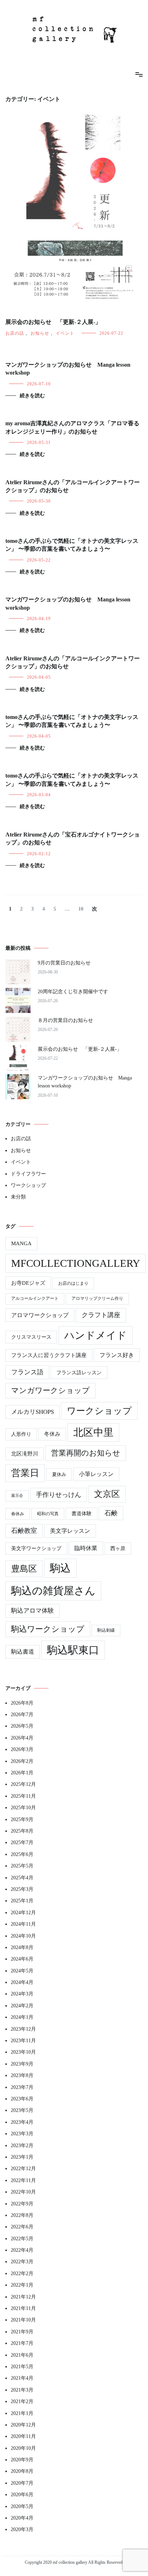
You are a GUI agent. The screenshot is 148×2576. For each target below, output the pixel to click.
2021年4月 (22, 2378)
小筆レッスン (96, 1474)
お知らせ (40, 333)
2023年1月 (22, 2157)
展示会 (17, 1496)
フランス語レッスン (79, 1372)
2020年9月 (22, 2460)
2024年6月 (22, 1959)
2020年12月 (23, 2425)
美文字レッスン (70, 1531)
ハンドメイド (96, 1335)
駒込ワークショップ (48, 1629)
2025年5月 (22, 1866)
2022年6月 (22, 2227)
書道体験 (82, 1514)
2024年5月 (22, 1971)
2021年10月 (23, 2320)
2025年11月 (23, 1796)
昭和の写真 (48, 1514)
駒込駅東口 (73, 1650)
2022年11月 (23, 2180)
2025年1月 (22, 1901)
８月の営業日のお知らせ (65, 1020)
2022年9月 (22, 2204)
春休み (18, 1514)
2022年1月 (22, 2285)
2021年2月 (22, 2401)
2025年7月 (22, 1842)
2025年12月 (23, 1784)
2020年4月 (22, 2518)
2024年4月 (22, 1982)
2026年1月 (22, 1773)
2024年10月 (23, 1936)
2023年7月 (22, 2087)
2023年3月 (22, 2134)
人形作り (21, 1434)
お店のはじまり (73, 1283)
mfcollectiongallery (76, 1263)
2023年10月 (23, 2052)
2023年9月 (22, 2064)
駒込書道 (23, 1652)
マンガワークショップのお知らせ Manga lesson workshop (85, 1082)
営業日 (25, 1473)
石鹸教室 (24, 1531)
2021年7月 (22, 2343)
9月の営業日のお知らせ (64, 963)
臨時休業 (86, 1548)
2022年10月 (23, 2192)
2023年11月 (23, 2041)
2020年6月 (22, 2495)
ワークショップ (28, 1185)
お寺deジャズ (28, 1283)
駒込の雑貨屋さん (53, 1591)
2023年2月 (22, 2146)
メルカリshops (33, 1412)
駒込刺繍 (106, 1630)
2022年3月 (22, 2262)
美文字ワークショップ (36, 1548)
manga (21, 1243)
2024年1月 (22, 2017)
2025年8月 (22, 1831)
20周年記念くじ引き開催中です (73, 992)
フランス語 (27, 1372)
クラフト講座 (101, 1315)
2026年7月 (22, 1715)
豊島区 (24, 1569)
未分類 (18, 1197)
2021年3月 (22, 2390)
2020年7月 (22, 2483)
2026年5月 (22, 1726)
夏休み (59, 1474)
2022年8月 (22, 2215)
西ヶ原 (118, 1548)
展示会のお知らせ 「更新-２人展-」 (53, 322)
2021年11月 (23, 2308)
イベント (65, 333)
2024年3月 (22, 1994)
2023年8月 (22, 2075)
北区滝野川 (25, 1454)
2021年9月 (22, 2332)
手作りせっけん (59, 1495)
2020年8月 (22, 2471)
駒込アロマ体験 (33, 1611)
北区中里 (93, 1432)
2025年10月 (23, 1808)
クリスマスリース (31, 1337)
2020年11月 (23, 2436)
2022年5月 (22, 2239)
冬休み (52, 1434)
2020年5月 (22, 2506)
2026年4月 (22, 1738)
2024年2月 (22, 2006)
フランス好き (117, 1355)
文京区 (107, 1494)
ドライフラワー (28, 1174)
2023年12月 (23, 2029)
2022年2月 (22, 2274)
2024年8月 (22, 1947)
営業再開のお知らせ (86, 1453)
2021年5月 (22, 2367)
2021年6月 (22, 2355)
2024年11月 (23, 1924)
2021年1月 (22, 2413)
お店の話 (15, 333)
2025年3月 (22, 1889)
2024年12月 (23, 1913)
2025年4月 (22, 1878)
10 (81, 909)
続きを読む (32, 396)
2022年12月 (23, 2169)
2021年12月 (23, 2297)
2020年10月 (23, 2448)
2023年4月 (22, 2122)
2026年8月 (22, 1703)
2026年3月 (22, 1749)
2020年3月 (22, 2529)
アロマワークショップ (40, 1315)
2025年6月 (22, 1854)
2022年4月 (22, 2250)
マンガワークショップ (50, 1390)
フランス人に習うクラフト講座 (49, 1355)
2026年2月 (22, 1761)
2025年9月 (22, 1819)
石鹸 (111, 1513)
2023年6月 (22, 2099)
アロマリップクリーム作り (97, 1299)
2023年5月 (22, 2110)
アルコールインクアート (35, 1299)
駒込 (60, 1568)
